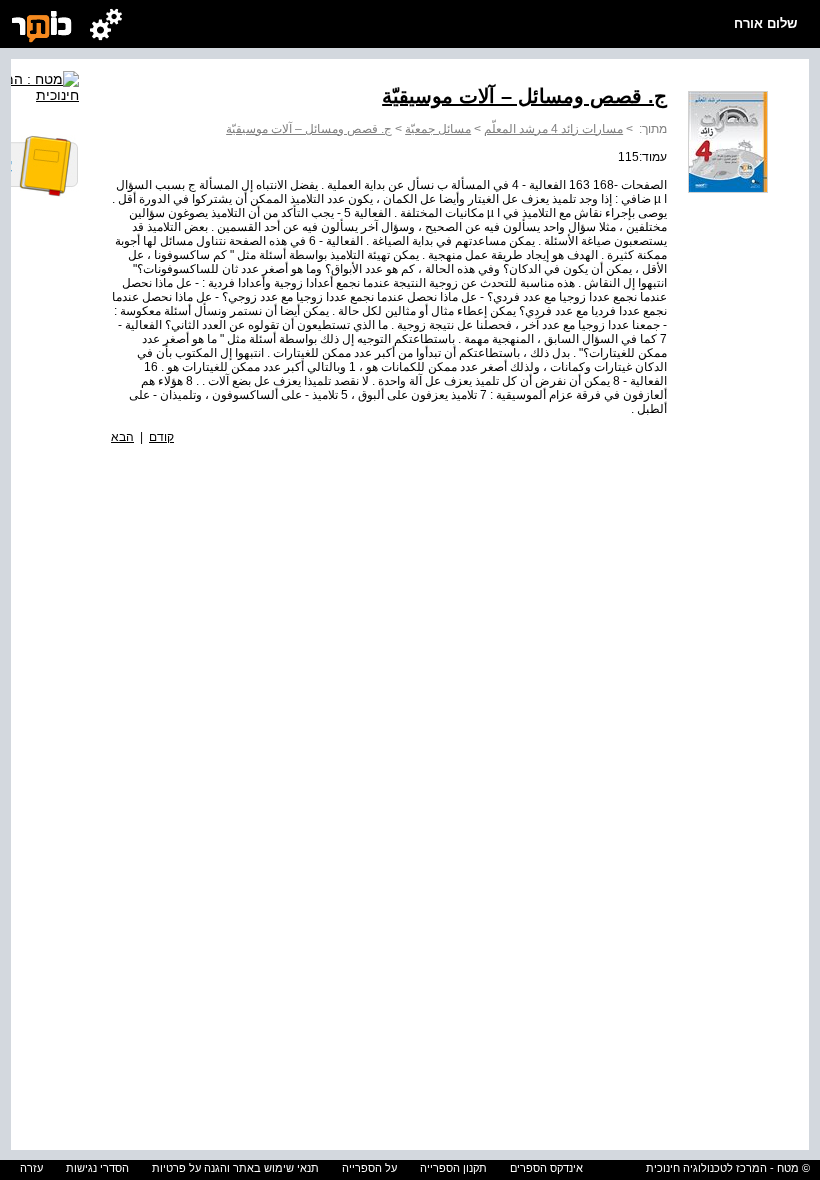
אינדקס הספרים (546, 1168)
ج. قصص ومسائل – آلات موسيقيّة (309, 129)
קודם (161, 437)
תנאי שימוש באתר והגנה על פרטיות (235, 1168)
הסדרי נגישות (97, 1168)
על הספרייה (369, 1168)
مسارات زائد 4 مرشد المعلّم (553, 129)
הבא (122, 437)
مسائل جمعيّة (438, 129)
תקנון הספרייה (453, 1168)
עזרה (31, 1168)
